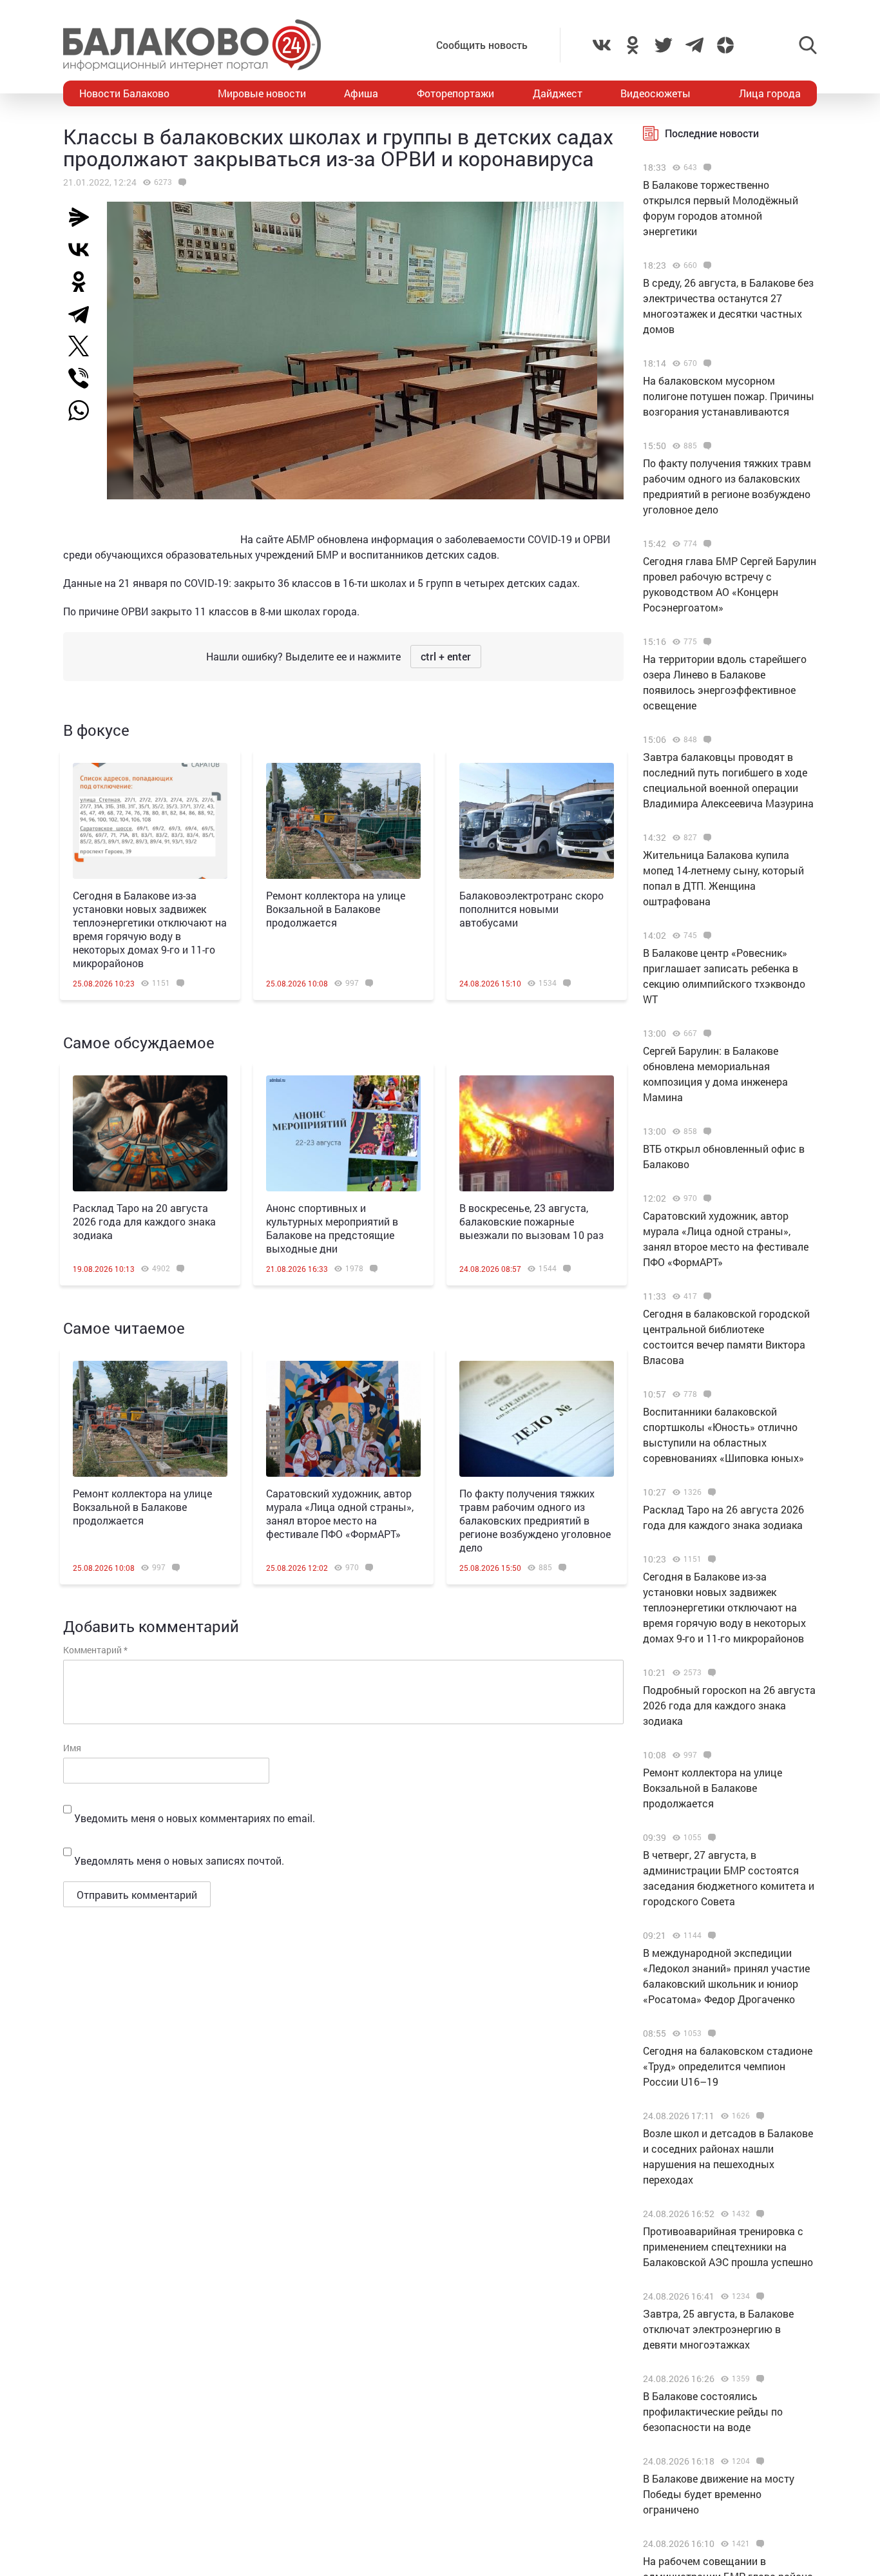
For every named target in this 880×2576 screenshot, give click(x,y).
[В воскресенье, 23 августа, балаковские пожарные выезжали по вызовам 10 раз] (537, 1133)
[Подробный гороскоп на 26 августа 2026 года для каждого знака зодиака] (710, 1673)
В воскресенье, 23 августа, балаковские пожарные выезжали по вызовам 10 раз (531, 1221)
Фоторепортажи (455, 93)
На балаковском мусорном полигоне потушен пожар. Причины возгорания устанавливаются (729, 396)
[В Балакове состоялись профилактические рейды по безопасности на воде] (759, 2379)
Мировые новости (262, 93)
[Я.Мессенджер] (84, 217)
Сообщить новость (482, 45)
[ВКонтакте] (84, 249)
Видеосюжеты (655, 93)
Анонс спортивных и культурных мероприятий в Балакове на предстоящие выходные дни (332, 1228)
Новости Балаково (124, 93)
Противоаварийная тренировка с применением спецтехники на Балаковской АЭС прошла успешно (728, 2246)
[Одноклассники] (84, 282)
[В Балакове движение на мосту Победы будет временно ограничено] (759, 2461)
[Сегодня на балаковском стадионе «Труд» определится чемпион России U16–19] (710, 2033)
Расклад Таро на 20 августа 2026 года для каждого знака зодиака (144, 1221)
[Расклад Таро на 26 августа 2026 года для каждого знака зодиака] (710, 1492)
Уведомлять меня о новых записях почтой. (179, 1860)
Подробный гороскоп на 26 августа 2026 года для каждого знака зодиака (729, 1705)
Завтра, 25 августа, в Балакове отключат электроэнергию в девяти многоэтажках (718, 2329)
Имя (72, 1748)
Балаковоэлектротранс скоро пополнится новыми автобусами (531, 909)
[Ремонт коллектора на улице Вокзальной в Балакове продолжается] (343, 821)
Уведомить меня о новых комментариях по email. (195, 1818)
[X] (84, 346)
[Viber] (84, 378)
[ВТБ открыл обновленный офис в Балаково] (706, 1131)
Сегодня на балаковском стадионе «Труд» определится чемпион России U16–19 (728, 2066)
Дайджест (558, 93)
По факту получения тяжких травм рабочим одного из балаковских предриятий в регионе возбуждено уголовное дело (535, 1520)
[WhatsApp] (85, 410)
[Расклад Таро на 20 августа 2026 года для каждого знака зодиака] (150, 1133)
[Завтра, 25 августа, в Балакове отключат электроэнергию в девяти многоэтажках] (759, 2296)
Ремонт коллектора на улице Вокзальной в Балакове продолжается (336, 909)
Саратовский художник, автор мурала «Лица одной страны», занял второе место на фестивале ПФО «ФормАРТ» (340, 1514)
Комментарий (95, 1650)
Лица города (770, 93)
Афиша (361, 93)
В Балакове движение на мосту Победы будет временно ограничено (719, 2494)
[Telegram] (84, 314)
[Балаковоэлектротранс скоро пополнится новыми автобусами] (537, 821)
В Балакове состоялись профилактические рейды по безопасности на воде (713, 2411)
